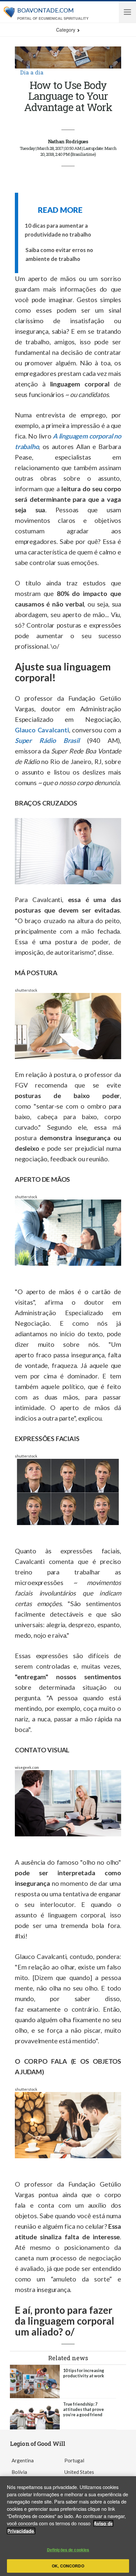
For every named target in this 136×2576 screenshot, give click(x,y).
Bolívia (19, 2472)
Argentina (23, 2460)
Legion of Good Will (37, 2444)
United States (79, 2472)
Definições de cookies (68, 2550)
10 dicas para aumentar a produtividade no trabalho (58, 230)
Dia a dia (32, 72)
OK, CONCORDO (68, 2566)
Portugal (74, 2460)
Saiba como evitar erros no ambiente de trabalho (59, 254)
